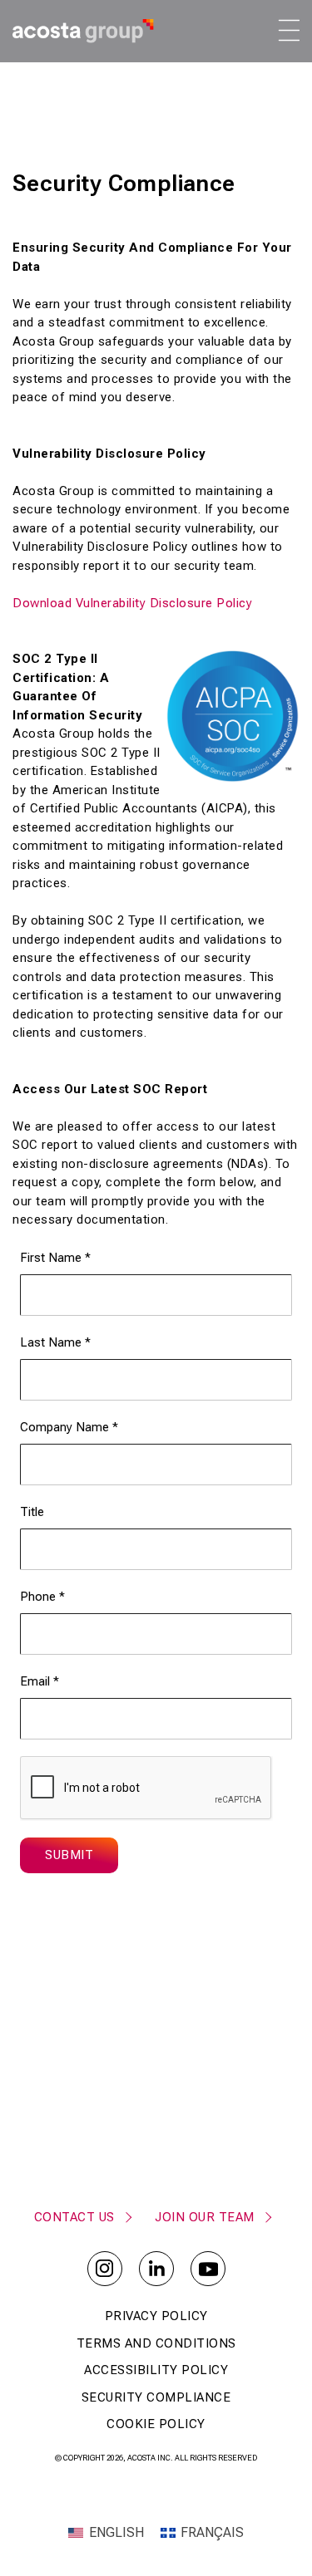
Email (40, 1681)
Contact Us (74, 2217)
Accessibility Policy (156, 2370)
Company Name (69, 1427)
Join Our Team (205, 2217)
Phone (42, 1597)
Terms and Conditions (156, 2343)
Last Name (55, 1342)
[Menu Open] (288, 30)
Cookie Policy (156, 2424)
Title (32, 1512)
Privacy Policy (156, 2316)
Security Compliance (156, 2397)
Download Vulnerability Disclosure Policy (132, 603)
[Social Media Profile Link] (105, 2269)
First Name (55, 1258)
